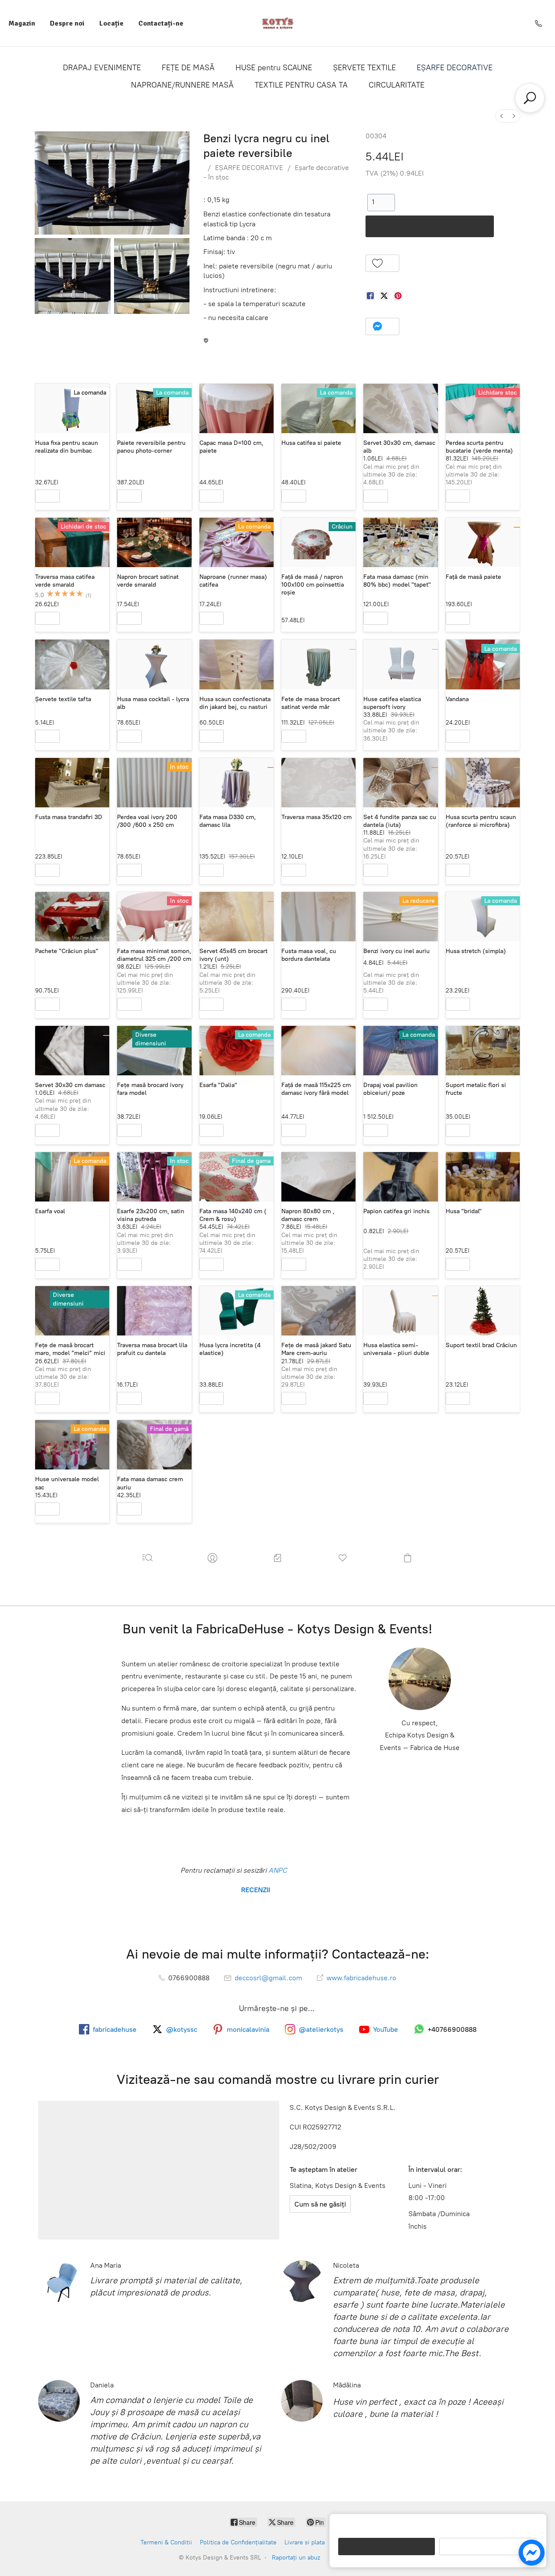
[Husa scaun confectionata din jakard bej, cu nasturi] (237, 664)
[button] (383, 263)
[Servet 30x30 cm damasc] (72, 1051)
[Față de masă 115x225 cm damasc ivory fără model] (318, 1051)
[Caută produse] (530, 98)
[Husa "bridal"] (483, 1177)
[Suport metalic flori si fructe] (483, 1051)
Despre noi (67, 23)
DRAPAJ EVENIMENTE (102, 68)
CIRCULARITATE (397, 85)
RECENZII (255, 1890)
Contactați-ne (161, 23)
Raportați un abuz (296, 2558)
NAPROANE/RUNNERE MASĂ (182, 85)
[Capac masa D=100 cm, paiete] (237, 408)
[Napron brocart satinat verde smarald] (154, 542)
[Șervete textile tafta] (72, 664)
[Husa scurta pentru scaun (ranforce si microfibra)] (483, 783)
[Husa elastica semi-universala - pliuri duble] (400, 1311)
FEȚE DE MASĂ (188, 68)
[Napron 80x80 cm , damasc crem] (318, 1177)
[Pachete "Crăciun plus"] (72, 917)
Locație (111, 23)
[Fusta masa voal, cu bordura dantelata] (318, 917)
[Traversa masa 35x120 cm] (318, 783)
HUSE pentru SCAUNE (274, 68)
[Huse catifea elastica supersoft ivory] (400, 664)
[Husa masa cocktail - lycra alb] (154, 664)
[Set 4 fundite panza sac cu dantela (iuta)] (400, 783)
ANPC (277, 1870)
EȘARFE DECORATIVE (455, 68)
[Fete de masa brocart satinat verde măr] (318, 664)
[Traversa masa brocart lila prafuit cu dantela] (154, 1311)
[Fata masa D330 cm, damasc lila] (237, 783)
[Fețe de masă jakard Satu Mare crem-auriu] (318, 1311)
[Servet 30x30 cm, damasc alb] (400, 408)
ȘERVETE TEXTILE (364, 68)
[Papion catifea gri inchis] (400, 1177)
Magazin (22, 23)
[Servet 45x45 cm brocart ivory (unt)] (237, 917)
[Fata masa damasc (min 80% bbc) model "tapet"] (400, 542)
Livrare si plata (305, 2542)
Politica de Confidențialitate (238, 2542)
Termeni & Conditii (166, 2542)
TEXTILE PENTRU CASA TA (301, 85)
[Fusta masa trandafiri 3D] (72, 783)
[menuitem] (502, 116)
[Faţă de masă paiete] (483, 542)
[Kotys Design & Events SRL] (278, 23)
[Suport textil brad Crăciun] (483, 1311)
